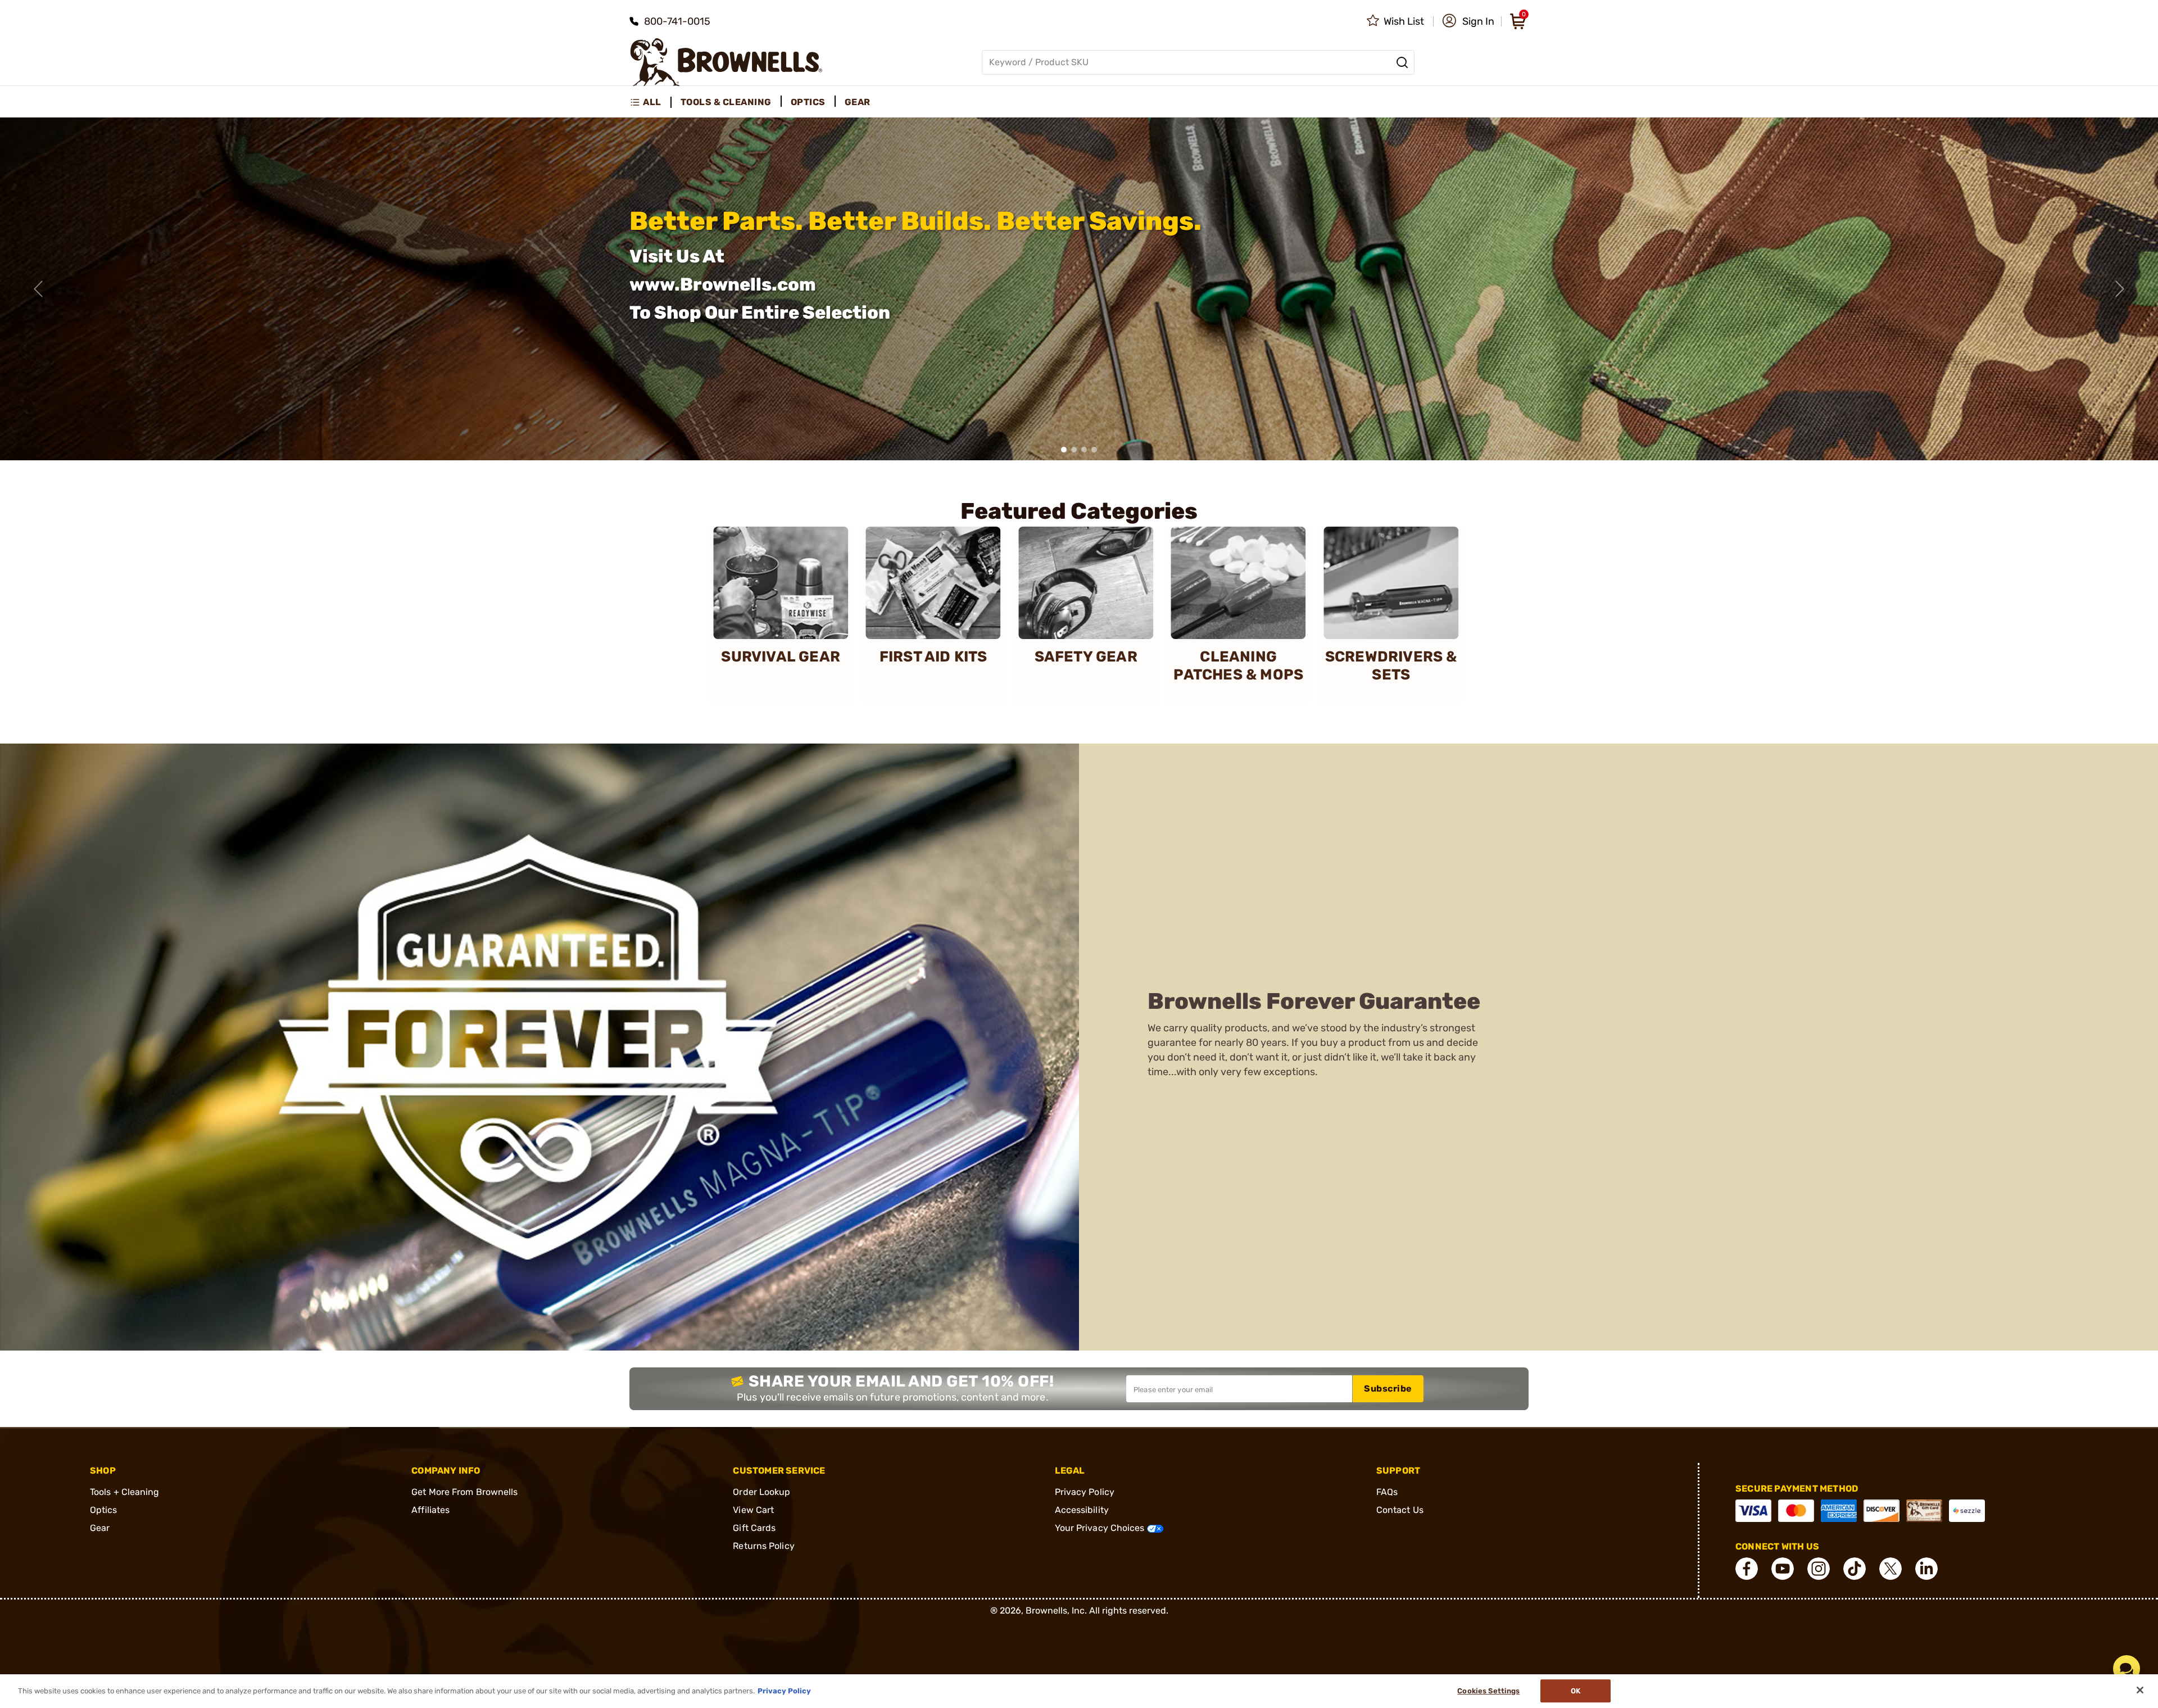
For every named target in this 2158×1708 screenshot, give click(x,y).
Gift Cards (754, 1528)
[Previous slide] (38, 289)
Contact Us (1400, 1510)
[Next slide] (2120, 289)
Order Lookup (761, 1492)
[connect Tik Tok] (1855, 1569)
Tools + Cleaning (125, 1492)
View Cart (753, 1510)
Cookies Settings (1488, 1691)
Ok (1576, 1691)
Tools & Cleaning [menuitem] (726, 102)
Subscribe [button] (1388, 1388)
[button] (1468, 21)
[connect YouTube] (1783, 1569)
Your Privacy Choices (1101, 1528)
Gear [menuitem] (858, 102)
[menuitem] (650, 102)
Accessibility (1082, 1510)
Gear (100, 1528)
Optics (104, 1510)
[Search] (1402, 62)
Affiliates (430, 1510)
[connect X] (1890, 1569)
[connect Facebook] (1747, 1569)
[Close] (2140, 1690)
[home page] (726, 62)
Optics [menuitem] (808, 102)
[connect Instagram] (1819, 1569)
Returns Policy (763, 1546)
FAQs (1387, 1492)
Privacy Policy (1085, 1492)
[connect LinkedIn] (1926, 1569)
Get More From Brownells (464, 1492)
